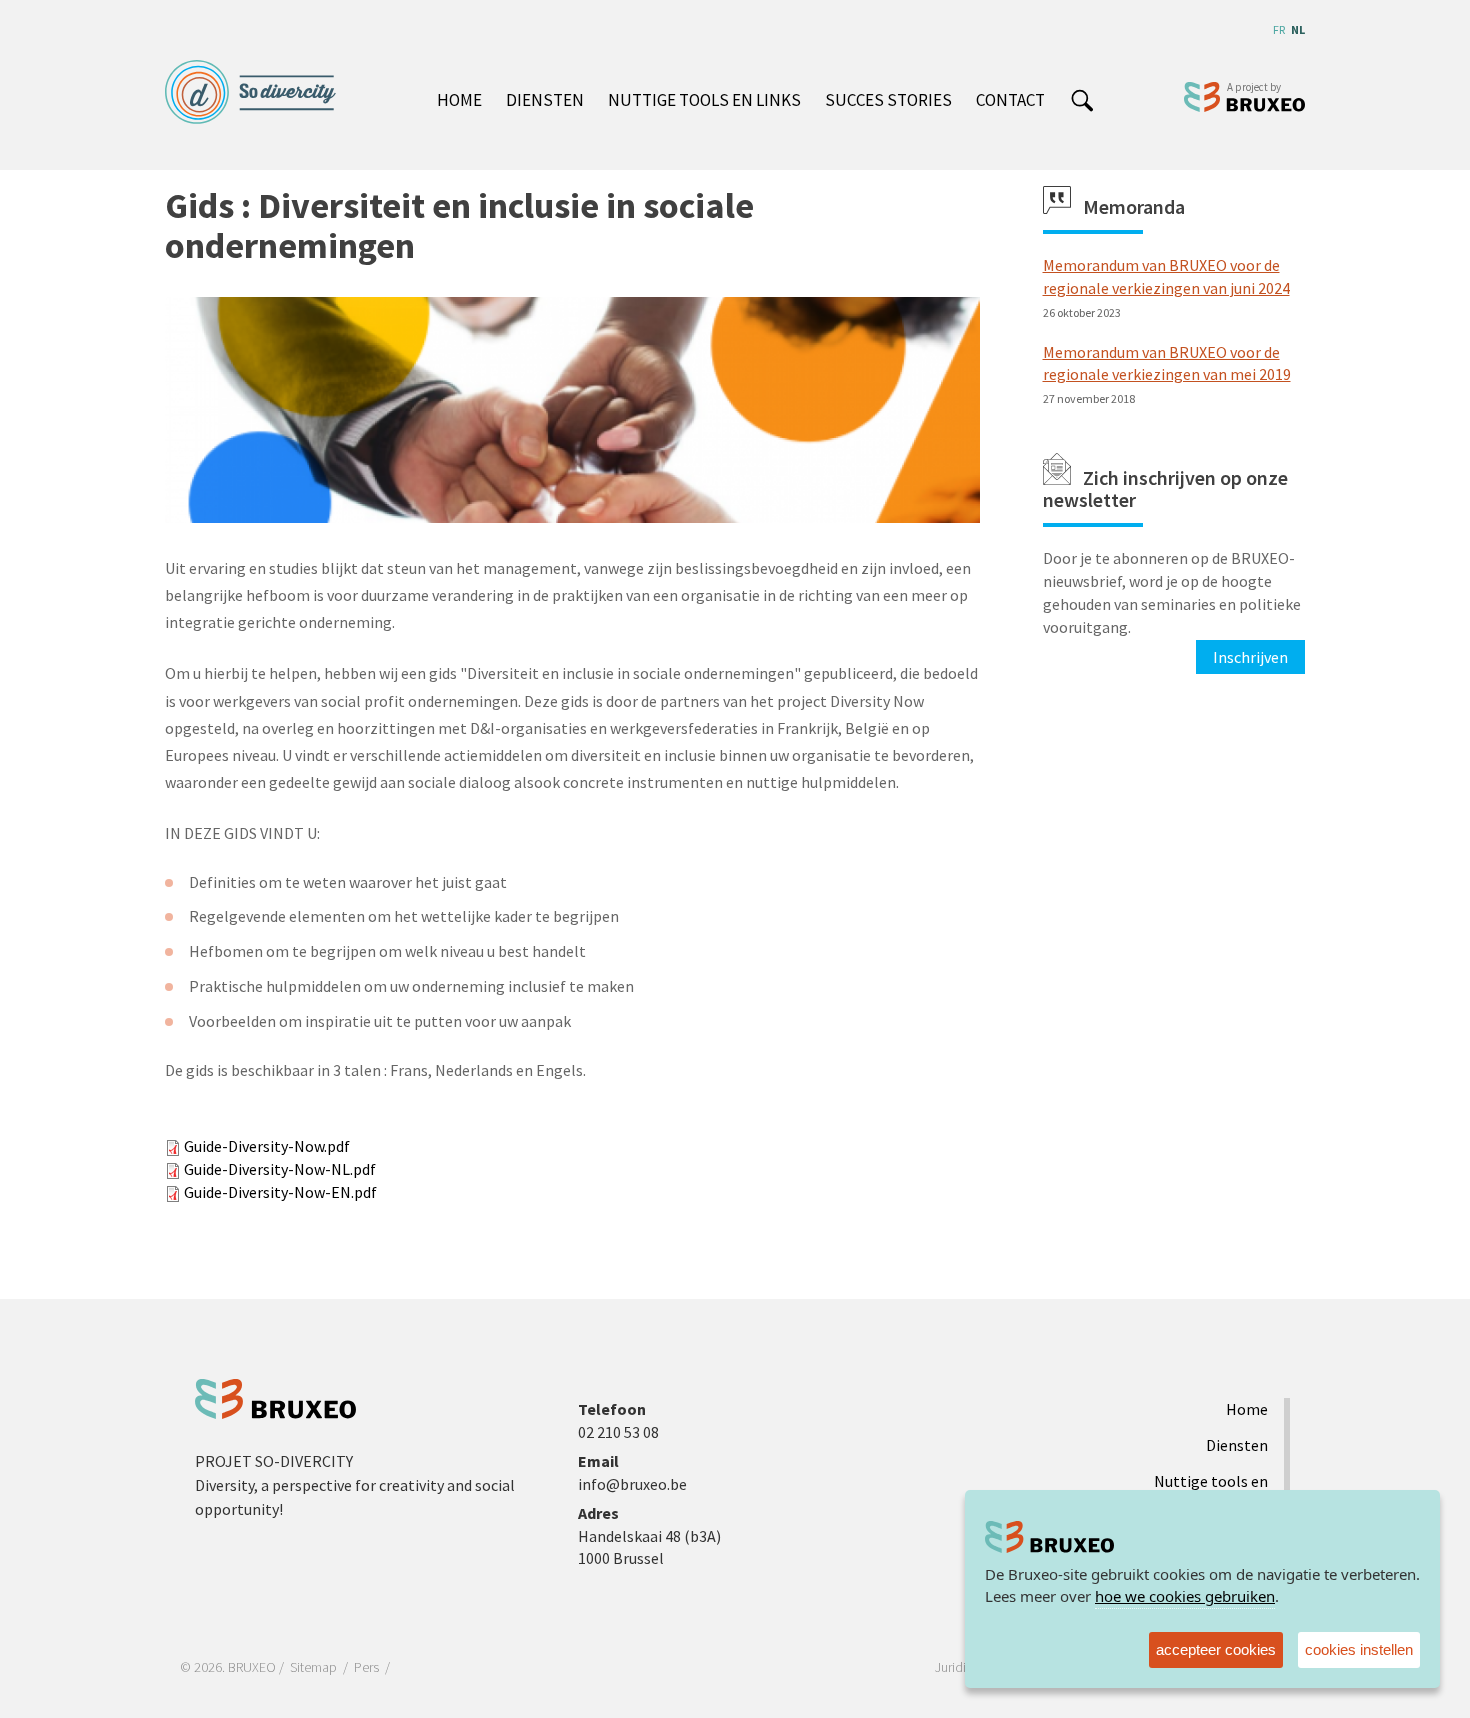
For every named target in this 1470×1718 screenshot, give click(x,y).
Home (459, 100)
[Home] (258, 92)
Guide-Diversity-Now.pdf (267, 1146)
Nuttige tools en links (704, 100)
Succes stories (888, 100)
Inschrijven (1250, 657)
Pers (366, 1667)
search (1081, 102)
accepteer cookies (1216, 1649)
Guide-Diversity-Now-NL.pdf (280, 1169)
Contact (1010, 100)
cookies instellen (1359, 1649)
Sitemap (313, 1667)
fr (1279, 29)
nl (1298, 29)
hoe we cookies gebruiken (1185, 1596)
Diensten (545, 100)
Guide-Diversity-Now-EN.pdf (280, 1192)
